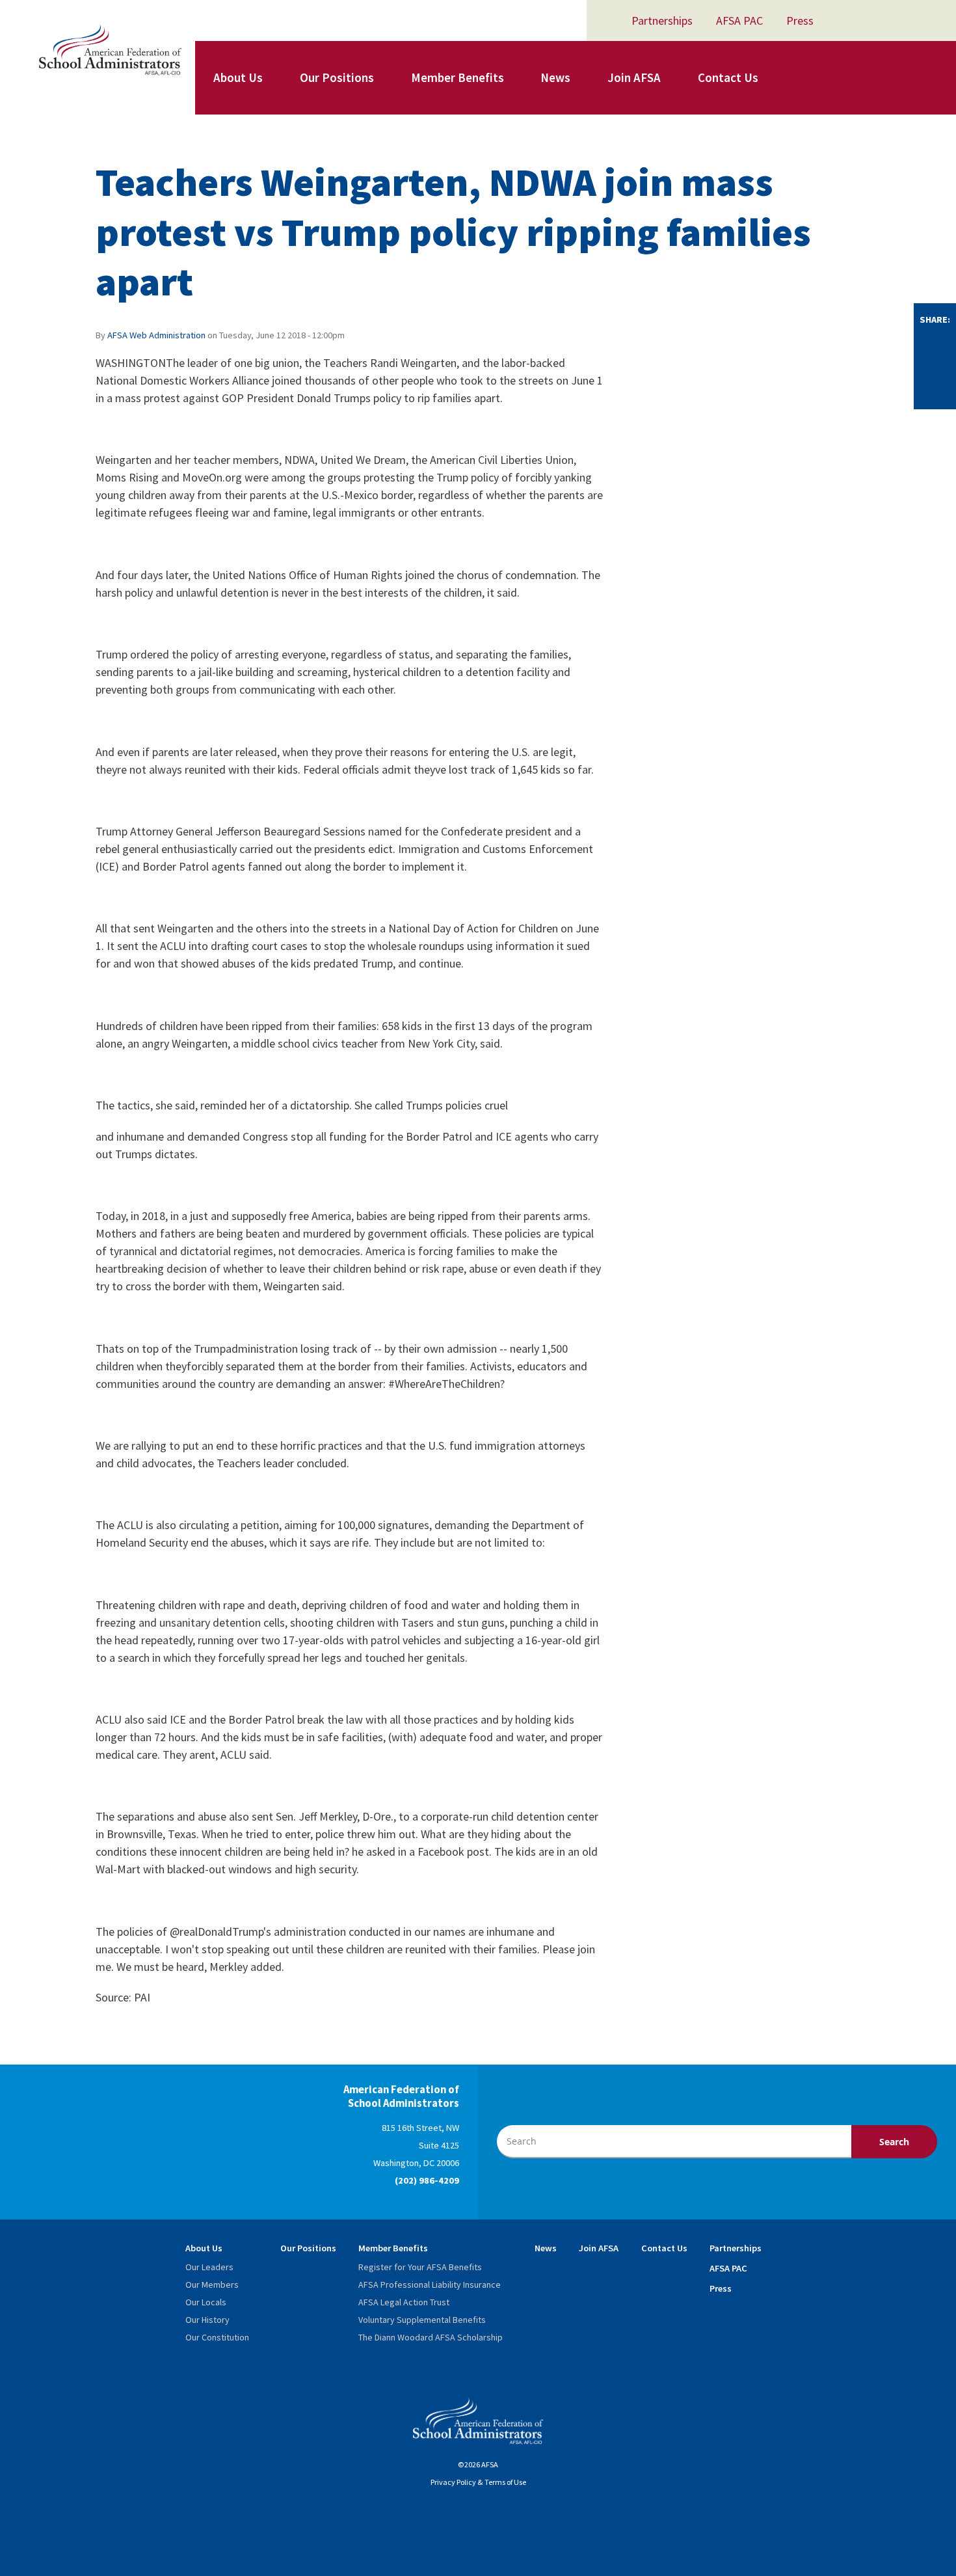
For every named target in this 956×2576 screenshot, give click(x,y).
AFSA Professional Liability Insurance (430, 2285)
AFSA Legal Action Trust (404, 2302)
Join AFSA (634, 77)
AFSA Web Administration (156, 335)
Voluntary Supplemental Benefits (422, 2320)
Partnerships (662, 20)
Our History (207, 2320)
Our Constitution (217, 2337)
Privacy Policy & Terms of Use (478, 2482)
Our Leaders (209, 2267)
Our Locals (206, 2302)
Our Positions (337, 77)
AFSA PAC (739, 20)
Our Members (212, 2285)
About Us (238, 77)
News (555, 77)
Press (800, 20)
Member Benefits (458, 77)
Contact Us (728, 77)
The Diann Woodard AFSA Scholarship (431, 2337)
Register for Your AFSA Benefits (420, 2267)
